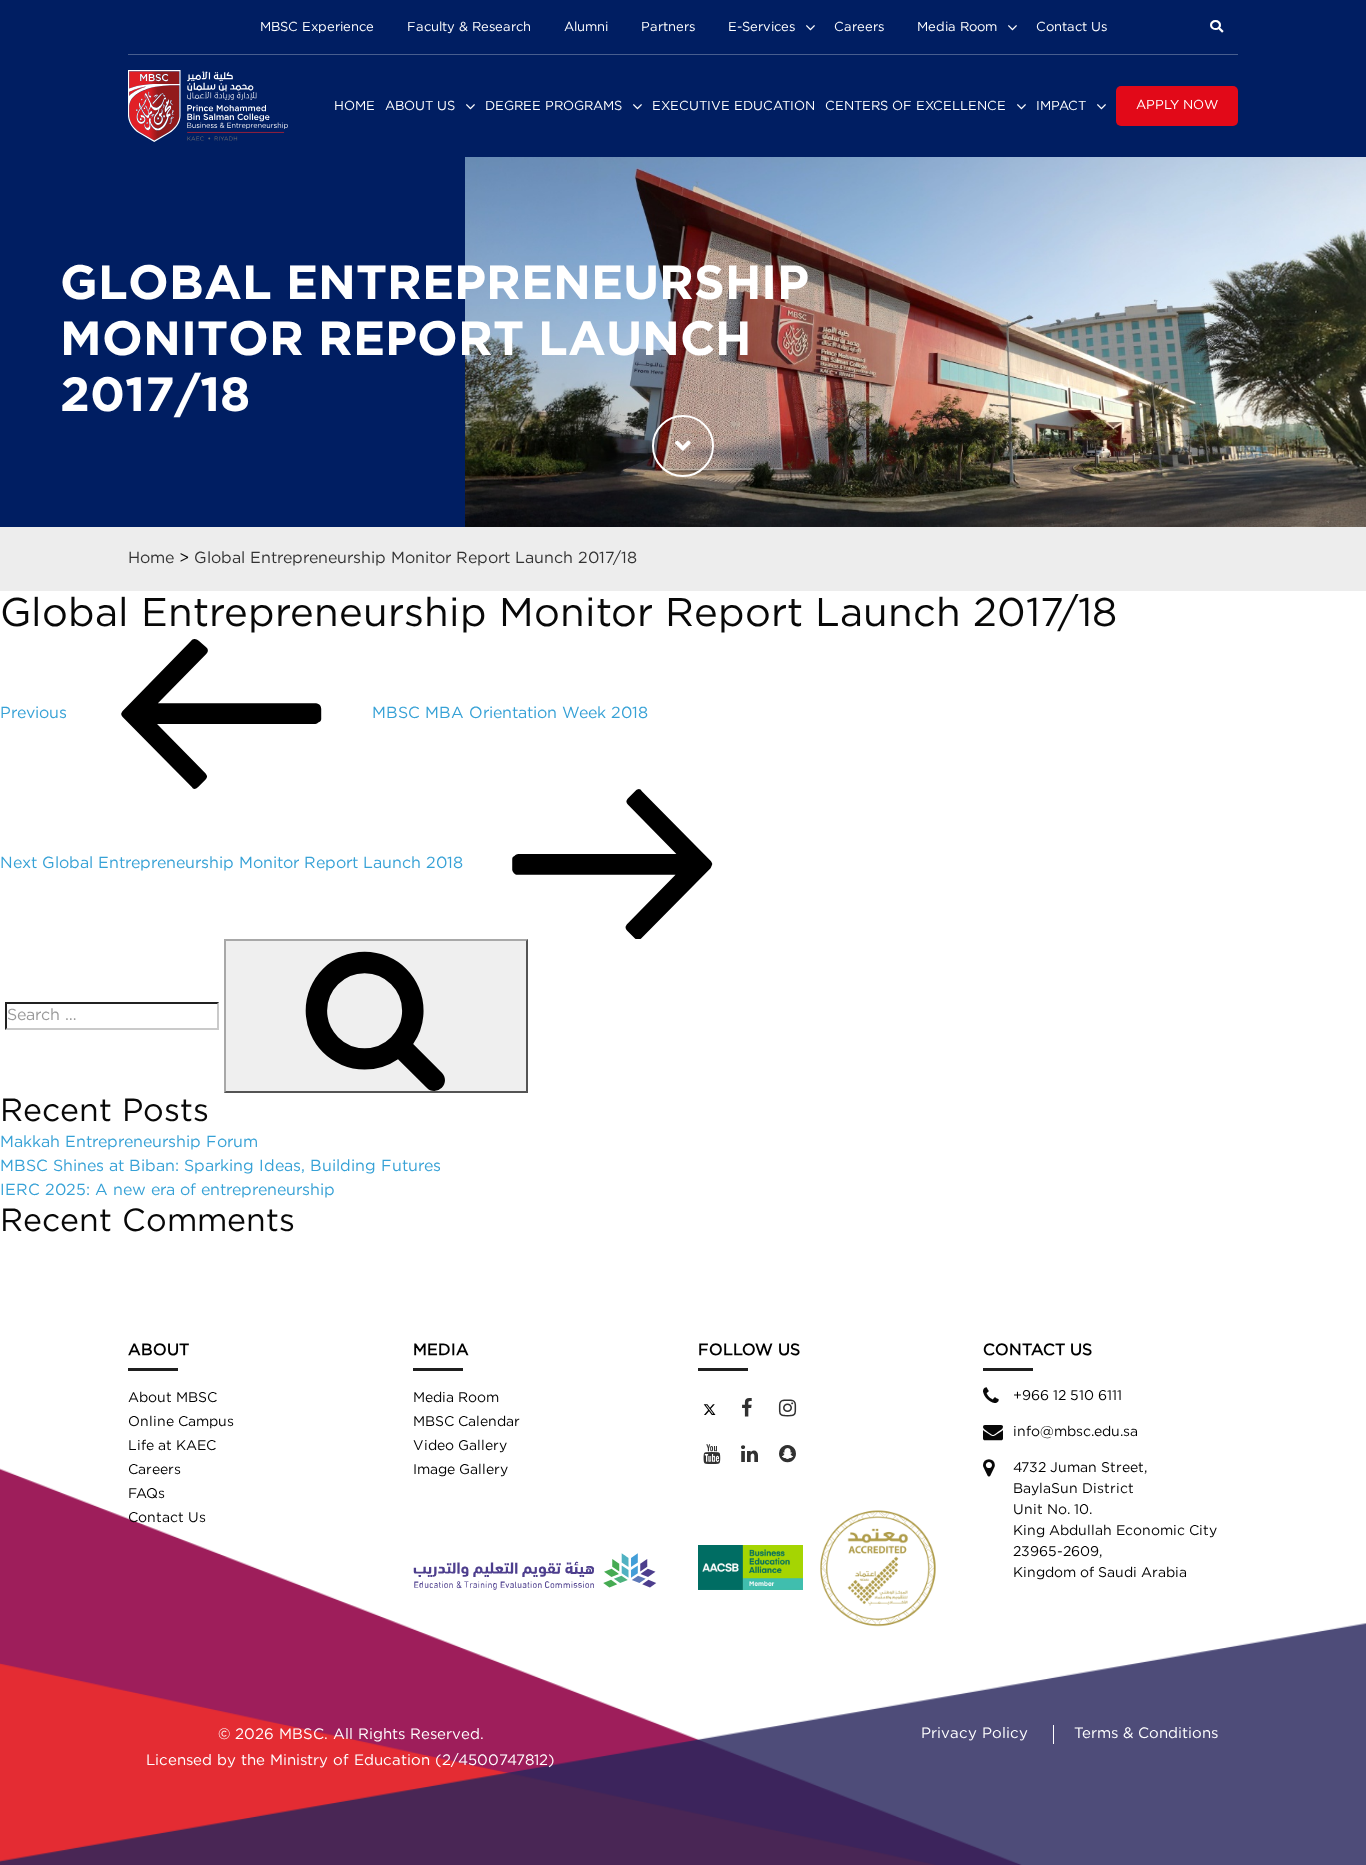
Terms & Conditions (1146, 1733)
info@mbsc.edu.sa (1075, 1432)
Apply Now (1177, 105)
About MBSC (172, 1398)
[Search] (376, 1016)
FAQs (146, 1494)
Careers (859, 27)
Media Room (957, 27)
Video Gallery (460, 1446)
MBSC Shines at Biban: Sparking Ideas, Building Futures (220, 1166)
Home (354, 106)
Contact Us (1071, 27)
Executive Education (733, 106)
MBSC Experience (317, 27)
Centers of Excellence (915, 106)
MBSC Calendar (466, 1422)
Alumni (586, 27)
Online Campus (181, 1422)
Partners (668, 27)
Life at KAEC (172, 1446)
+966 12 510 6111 (1067, 1396)
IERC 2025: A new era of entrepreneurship (167, 1190)
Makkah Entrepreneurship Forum (129, 1142)
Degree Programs (553, 106)
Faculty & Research (469, 27)
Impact (1061, 106)
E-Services (761, 27)
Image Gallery (460, 1470)
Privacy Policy (974, 1733)
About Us (420, 106)
